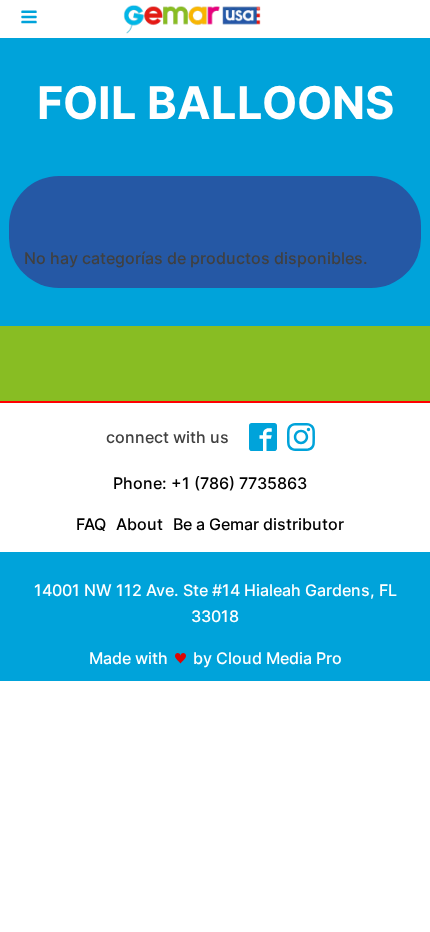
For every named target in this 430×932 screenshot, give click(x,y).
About (139, 524)
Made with (128, 658)
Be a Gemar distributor (258, 524)
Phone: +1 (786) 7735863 (210, 483)
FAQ (91, 524)
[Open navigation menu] (29, 19)
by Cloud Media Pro (267, 658)
